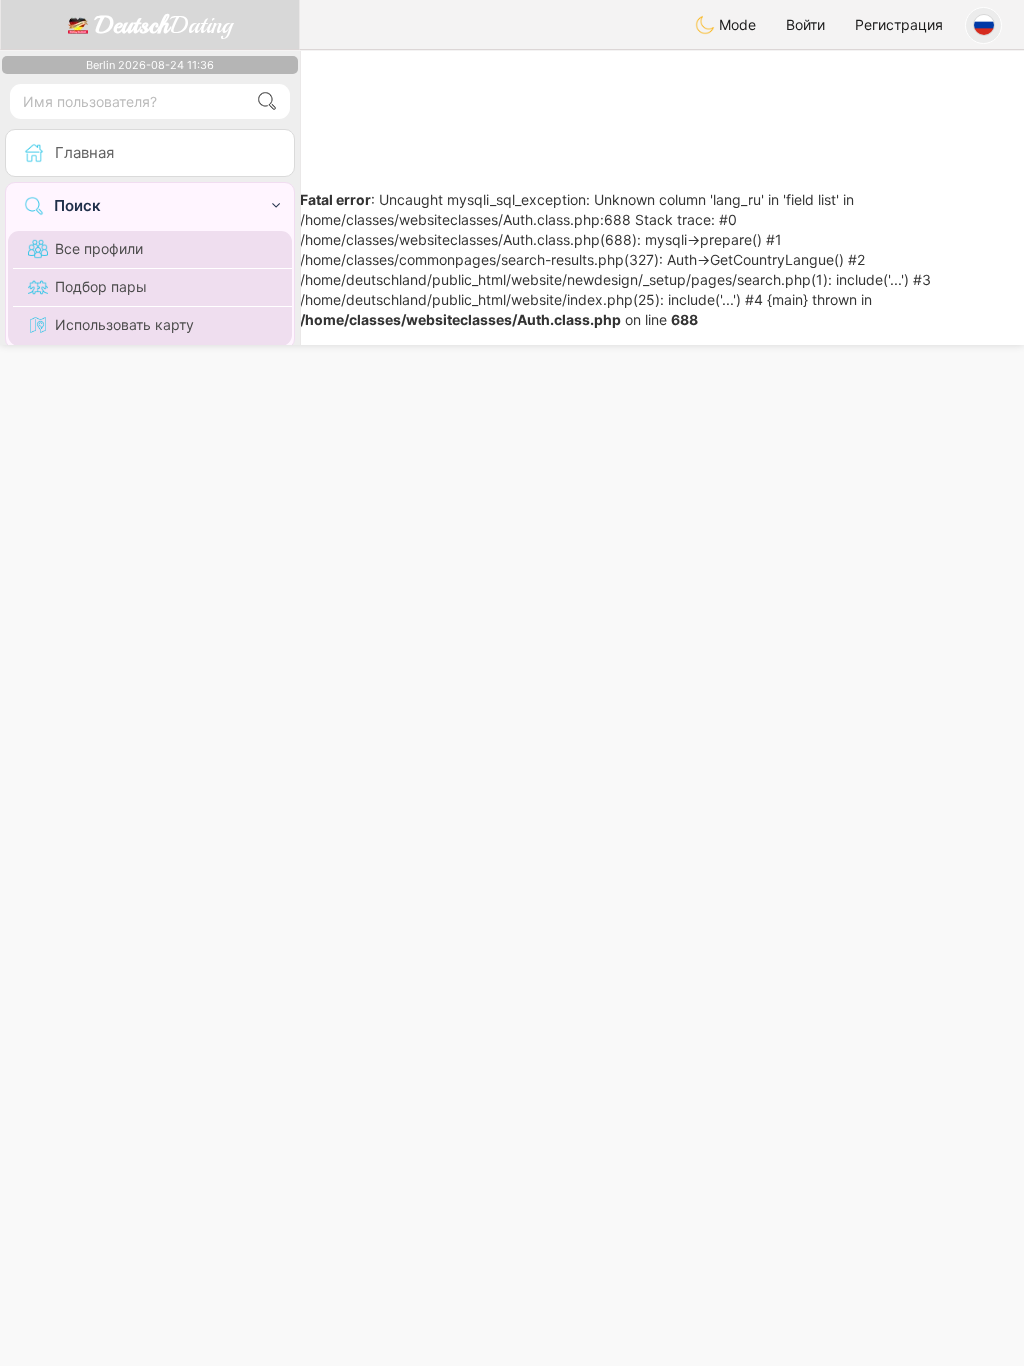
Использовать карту (124, 324)
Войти (805, 24)
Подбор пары (101, 286)
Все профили (99, 248)
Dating (163, 25)
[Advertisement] (662, 105)
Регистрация (899, 24)
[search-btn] (267, 101)
